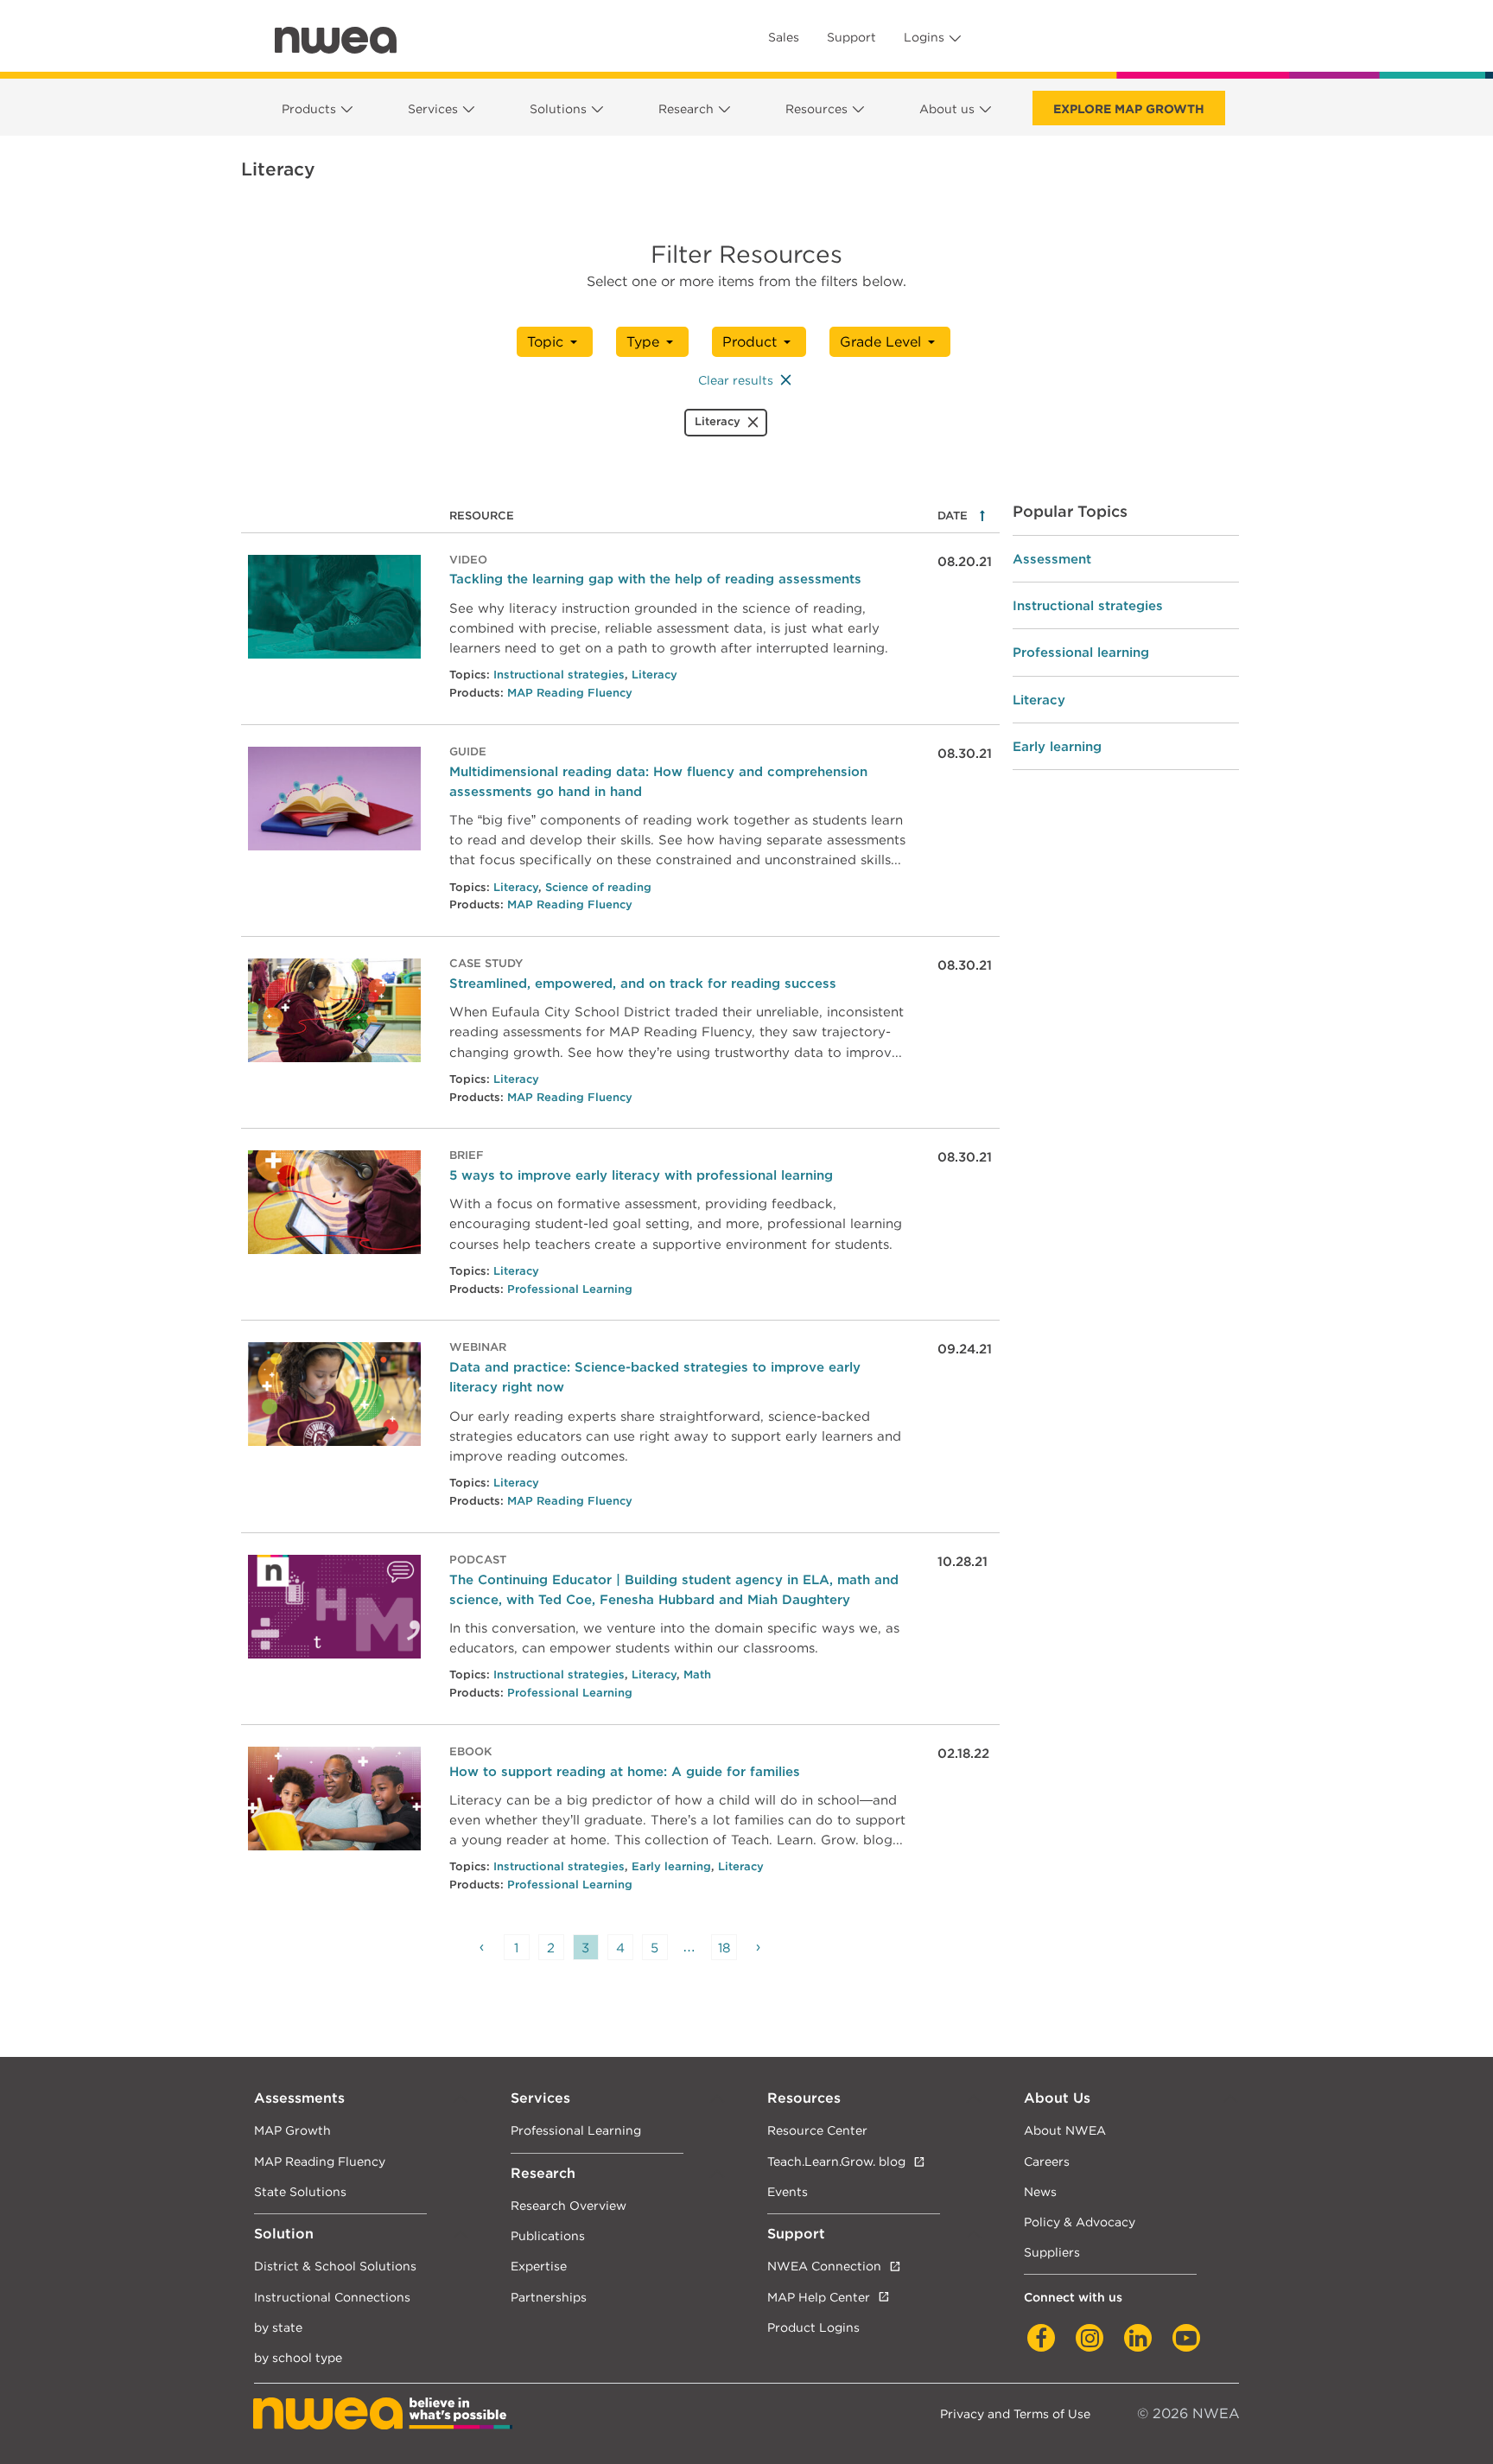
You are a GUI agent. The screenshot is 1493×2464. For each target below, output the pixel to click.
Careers (1047, 2161)
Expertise (539, 2266)
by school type (298, 2357)
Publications (548, 2235)
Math (697, 1675)
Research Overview (569, 2205)
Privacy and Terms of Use (1015, 2413)
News (1040, 2191)
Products (309, 109)
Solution (284, 2234)
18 (724, 1948)
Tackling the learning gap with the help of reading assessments (655, 579)
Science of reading (598, 887)
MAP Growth (292, 2130)
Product (750, 342)
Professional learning (1081, 652)
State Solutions (300, 2191)
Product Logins (813, 2327)
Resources (816, 109)
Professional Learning (570, 1289)
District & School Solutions (335, 2266)
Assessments (299, 2098)
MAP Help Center (819, 2297)
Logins (924, 37)
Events (788, 2191)
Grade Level (880, 342)
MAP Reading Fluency (570, 693)
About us (947, 109)
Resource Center (817, 2130)
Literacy (654, 675)
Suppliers (1052, 2252)
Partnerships (549, 2297)
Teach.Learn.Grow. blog (836, 2161)
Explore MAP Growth (1129, 109)
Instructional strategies (559, 675)
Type (643, 342)
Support (851, 37)
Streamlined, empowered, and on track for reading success (643, 983)
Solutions (558, 109)
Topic (545, 342)
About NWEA (1065, 2130)
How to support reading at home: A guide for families (625, 1771)
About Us (1057, 2098)
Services (433, 109)
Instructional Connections (332, 2297)
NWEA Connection (824, 2266)
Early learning (671, 1866)
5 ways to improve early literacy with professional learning (641, 1175)
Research (686, 109)
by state (278, 2327)
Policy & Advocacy (1080, 2222)
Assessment (1052, 559)
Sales (784, 37)
